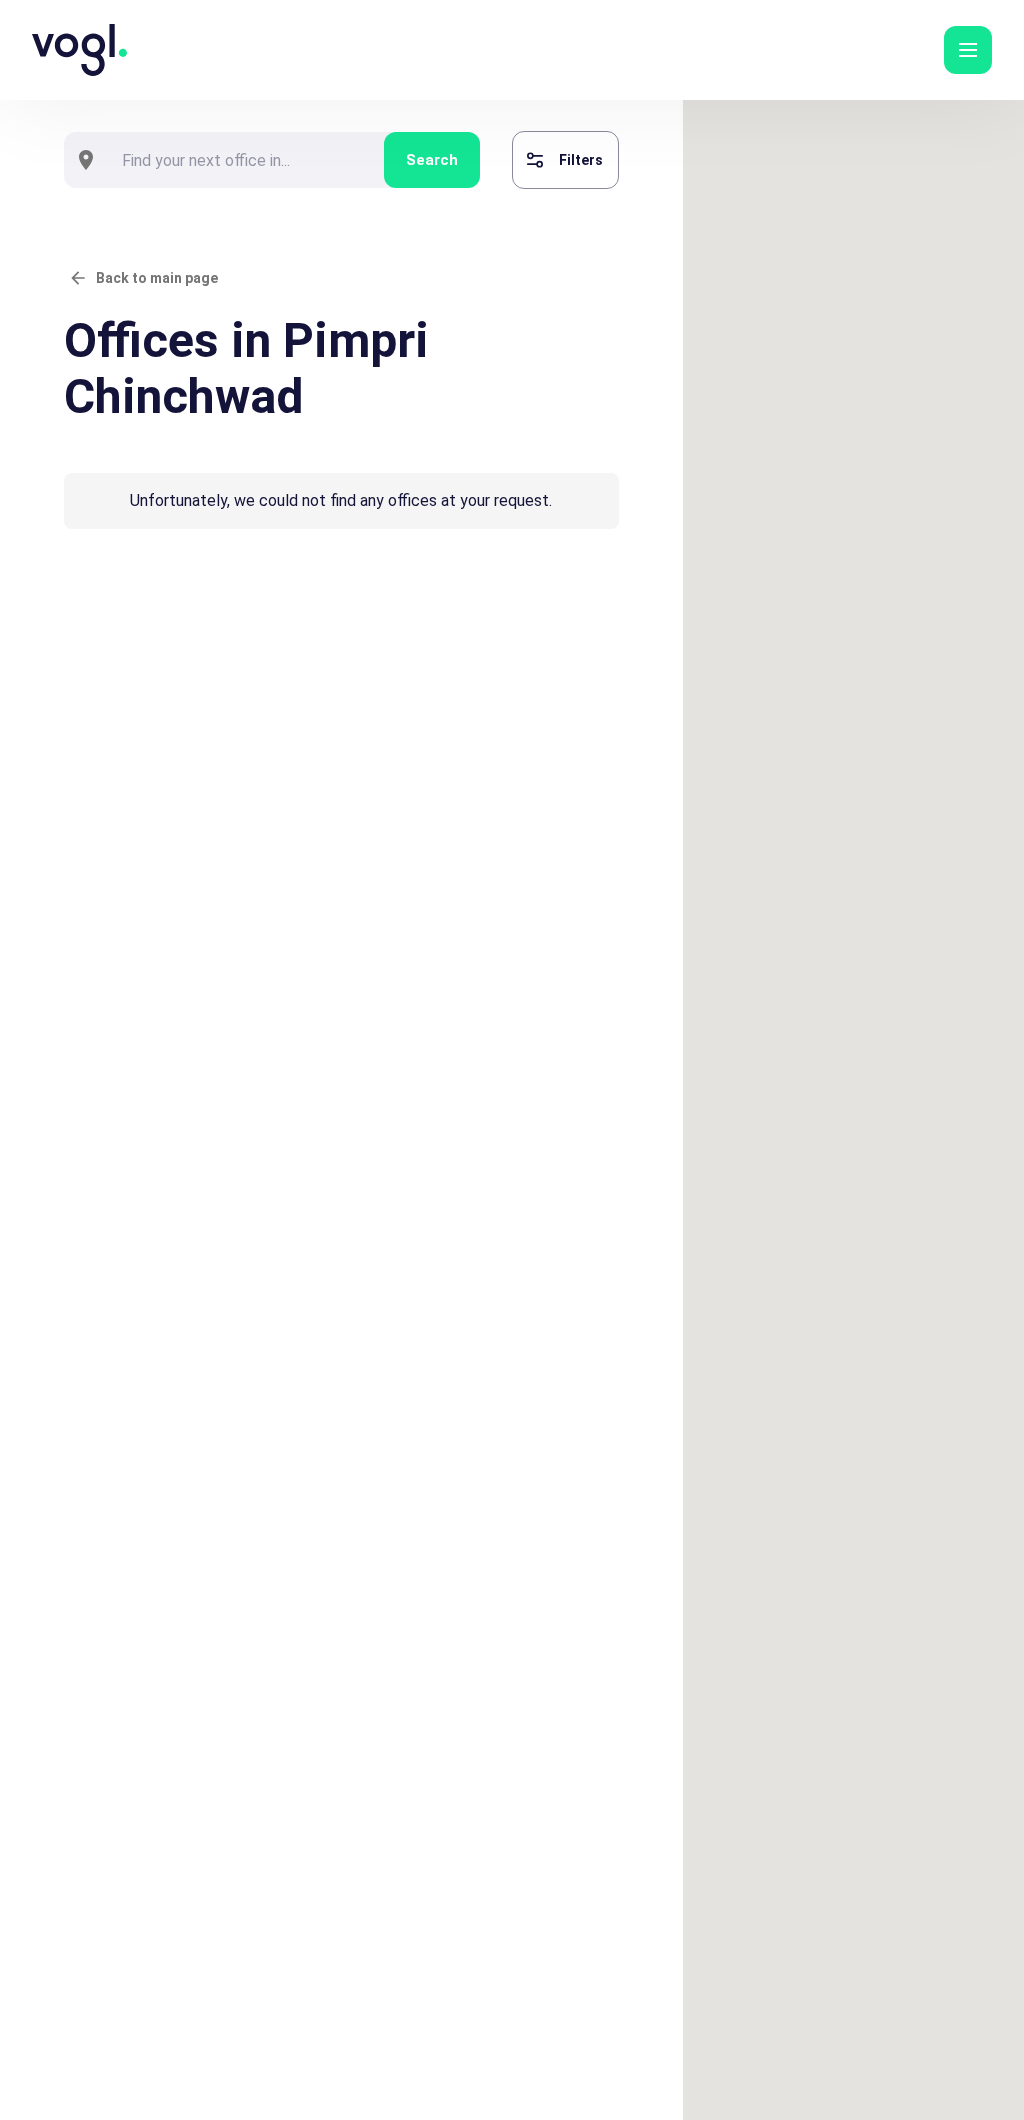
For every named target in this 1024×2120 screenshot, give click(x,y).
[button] (968, 50)
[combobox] (246, 160)
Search (432, 160)
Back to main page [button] (157, 278)
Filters (581, 160)
